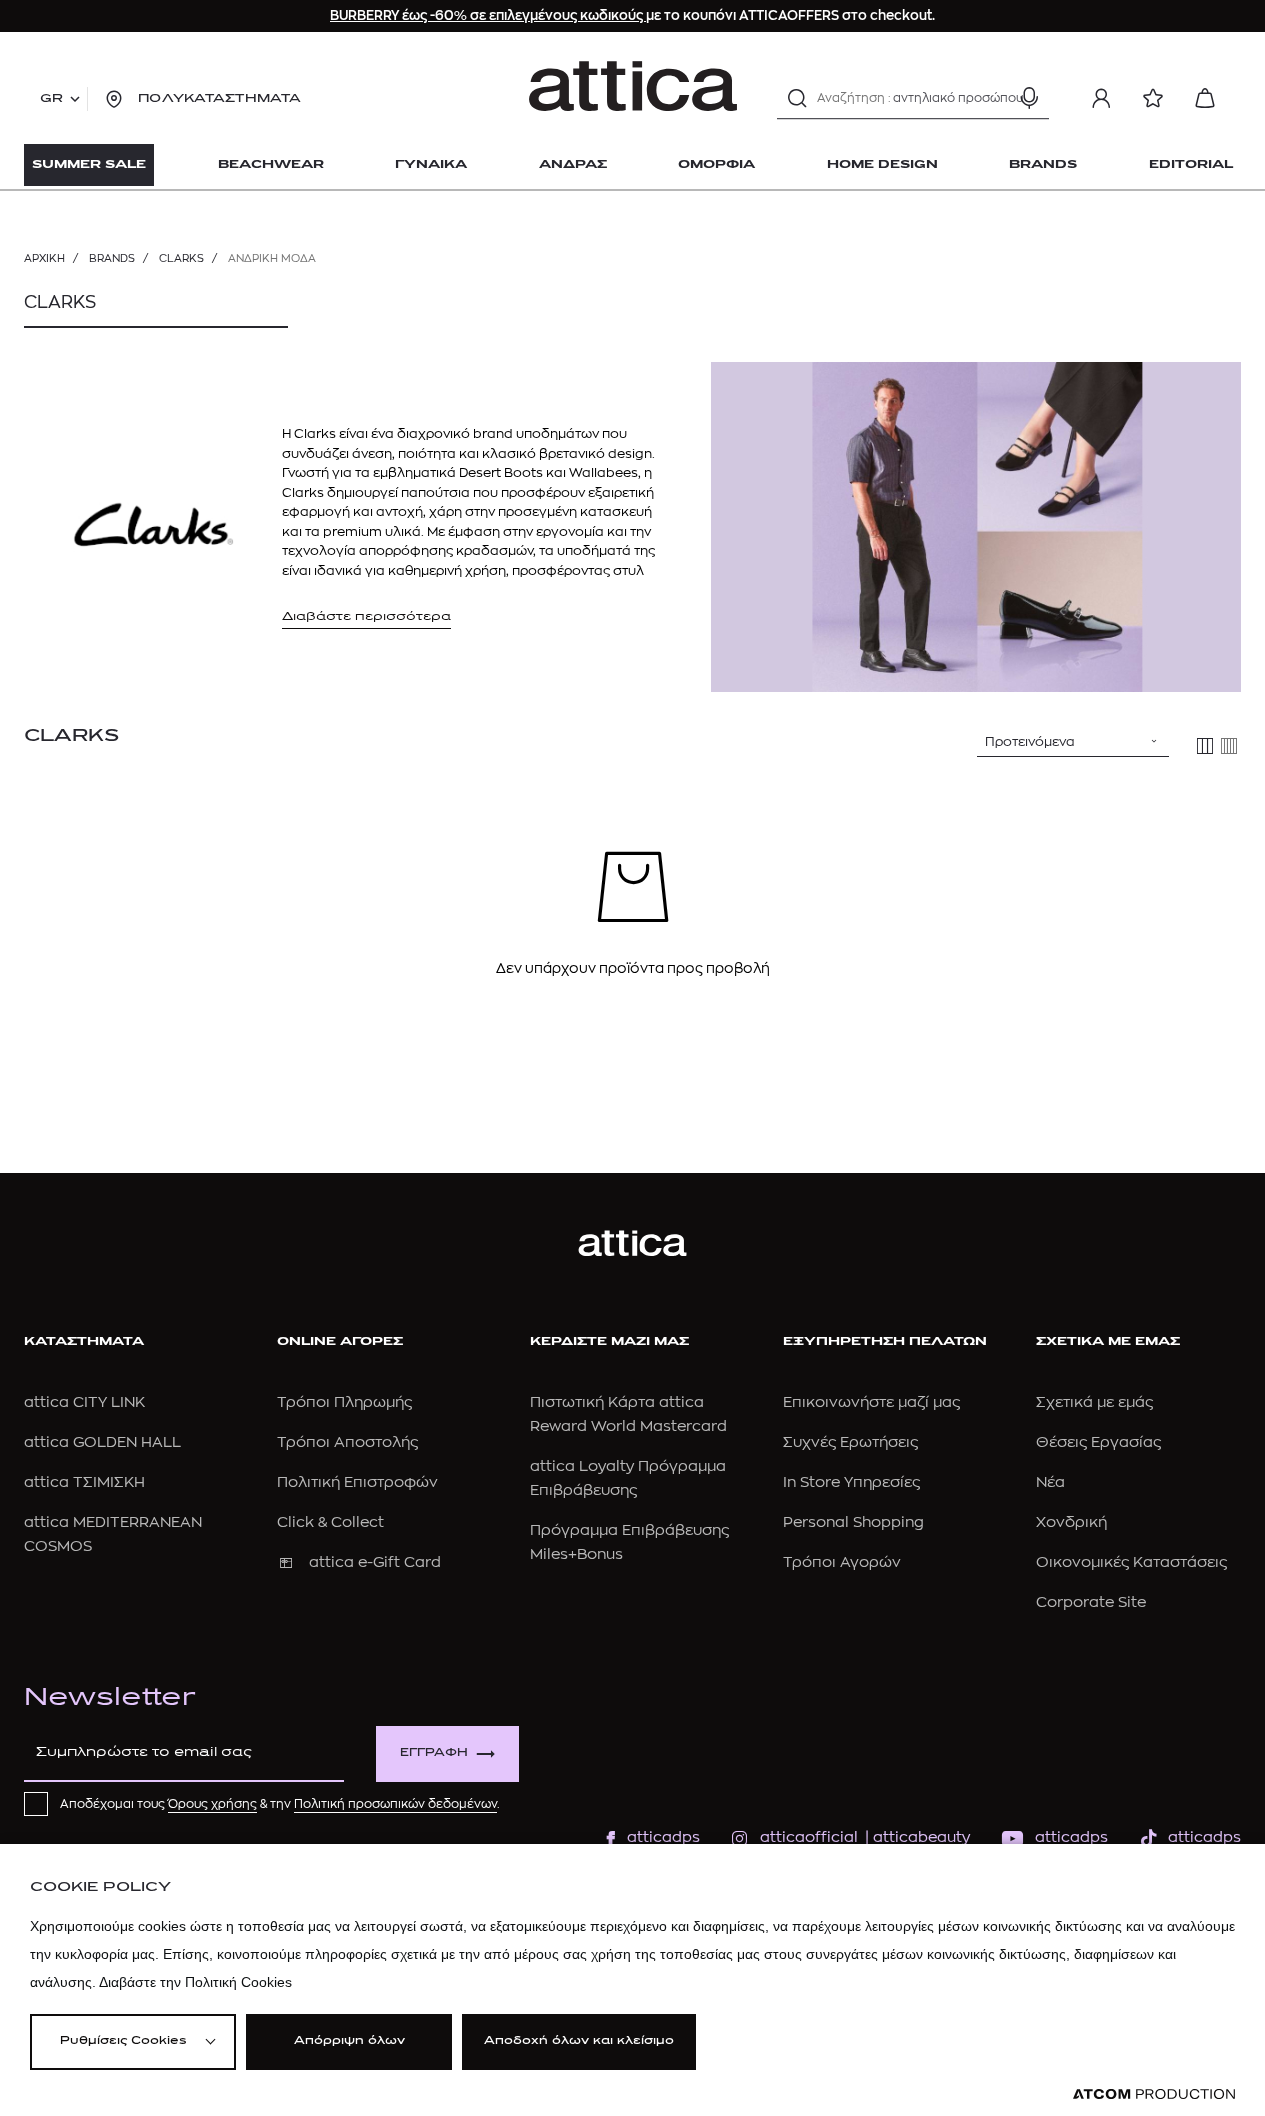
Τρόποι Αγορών (842, 1562)
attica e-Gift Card (375, 1562)
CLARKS (181, 258)
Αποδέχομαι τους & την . (280, 1804)
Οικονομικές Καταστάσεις (1131, 1562)
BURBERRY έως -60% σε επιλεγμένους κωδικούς (488, 15)
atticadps (663, 1837)
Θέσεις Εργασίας (1098, 1442)
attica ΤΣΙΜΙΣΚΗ (84, 1482)
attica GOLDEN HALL (102, 1442)
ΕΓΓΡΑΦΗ (434, 1753)
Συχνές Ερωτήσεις (850, 1442)
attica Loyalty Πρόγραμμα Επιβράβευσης (628, 1478)
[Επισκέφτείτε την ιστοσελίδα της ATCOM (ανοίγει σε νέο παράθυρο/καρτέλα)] (1154, 2094)
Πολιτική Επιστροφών (357, 1482)
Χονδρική (1071, 1522)
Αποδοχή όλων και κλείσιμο (579, 2041)
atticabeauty (915, 1837)
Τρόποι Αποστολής (347, 1442)
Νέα (1050, 1482)
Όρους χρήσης (212, 1804)
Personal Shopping (853, 1522)
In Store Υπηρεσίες (851, 1482)
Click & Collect (330, 1522)
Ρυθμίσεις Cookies (123, 2041)
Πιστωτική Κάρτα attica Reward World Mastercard (628, 1414)
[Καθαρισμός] (994, 98)
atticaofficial (809, 1837)
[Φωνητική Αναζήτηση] (1029, 98)
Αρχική (44, 258)
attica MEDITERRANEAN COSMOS (113, 1534)
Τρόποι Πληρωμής (344, 1402)
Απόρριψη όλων (349, 2041)
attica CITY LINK (84, 1402)
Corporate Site (1091, 1602)
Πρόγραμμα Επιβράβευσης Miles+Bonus (629, 1542)
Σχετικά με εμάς (1094, 1402)
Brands (112, 258)
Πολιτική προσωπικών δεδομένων (395, 1804)
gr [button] (51, 99)
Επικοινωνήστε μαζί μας (871, 1402)
